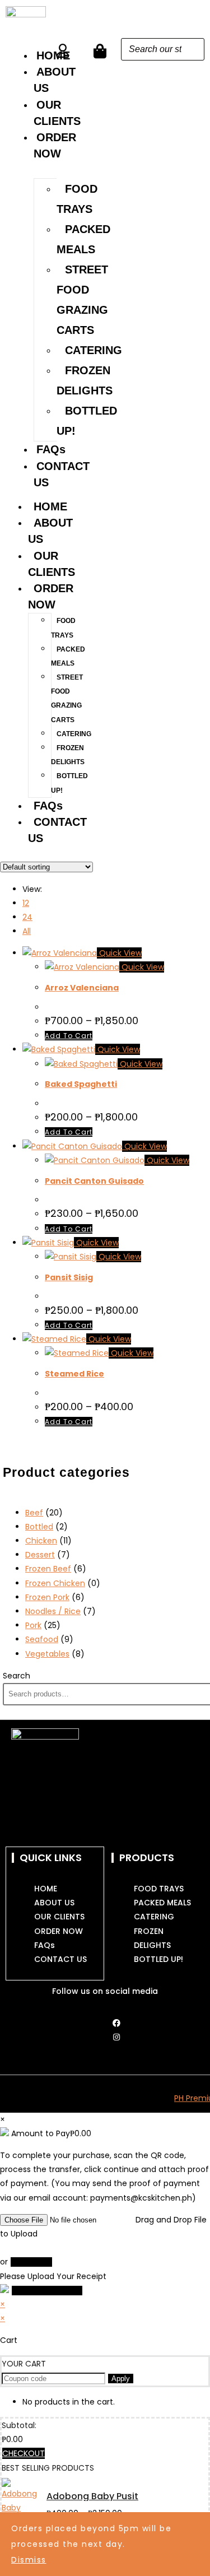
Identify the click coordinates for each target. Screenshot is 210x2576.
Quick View (119, 953)
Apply (121, 2379)
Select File (31, 2262)
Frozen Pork (47, 1597)
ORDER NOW (51, 596)
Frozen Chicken (55, 1583)
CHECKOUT (24, 2453)
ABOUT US (50, 531)
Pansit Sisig (69, 1277)
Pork (33, 1625)
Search (17, 1676)
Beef (34, 1513)
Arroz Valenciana (82, 988)
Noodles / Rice (53, 1611)
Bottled (39, 1527)
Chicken (41, 1541)
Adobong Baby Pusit (92, 2496)
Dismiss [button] (29, 2560)
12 (26, 903)
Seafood (42, 1639)
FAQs (51, 449)
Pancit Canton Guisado (94, 1181)
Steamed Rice (74, 1374)
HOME (50, 506)
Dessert (40, 1555)
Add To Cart (69, 1036)
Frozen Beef (48, 1569)
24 (27, 917)
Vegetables (47, 1654)
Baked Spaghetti (81, 1084)
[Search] (193, 49)
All (27, 931)
